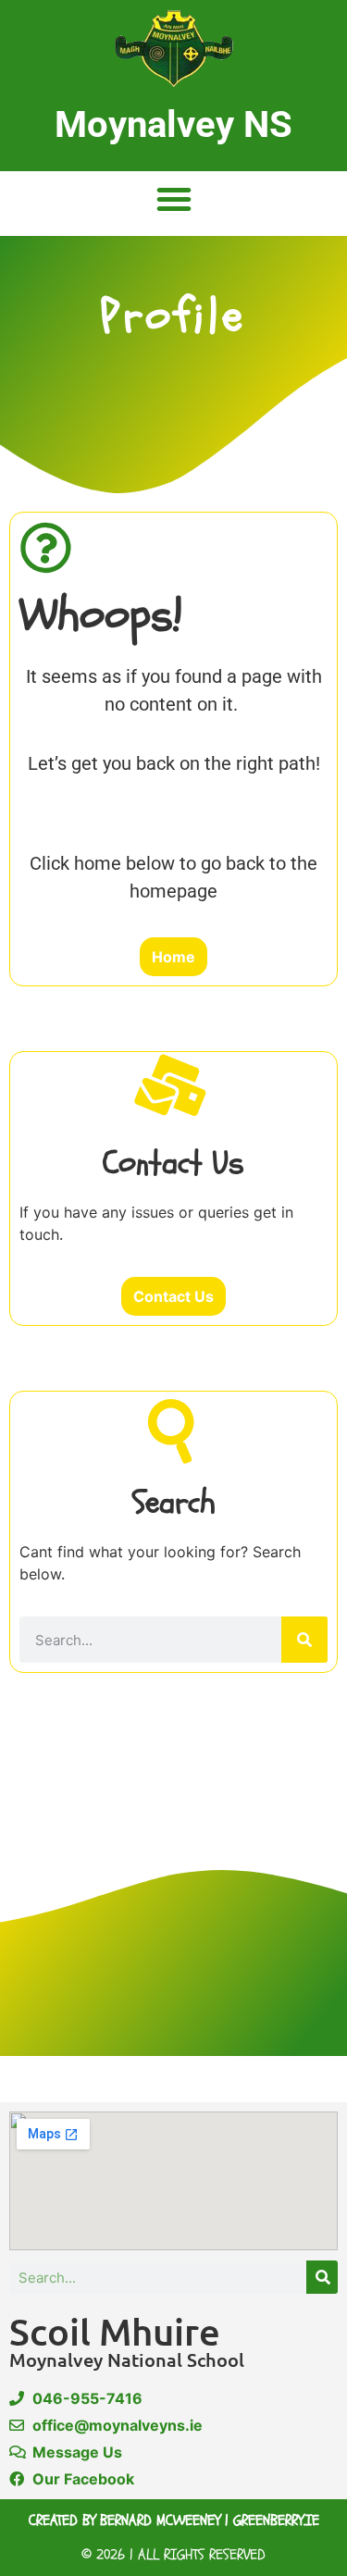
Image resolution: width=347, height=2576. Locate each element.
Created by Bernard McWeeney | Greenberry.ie (174, 2520)
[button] (174, 199)
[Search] (304, 1640)
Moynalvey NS (173, 124)
